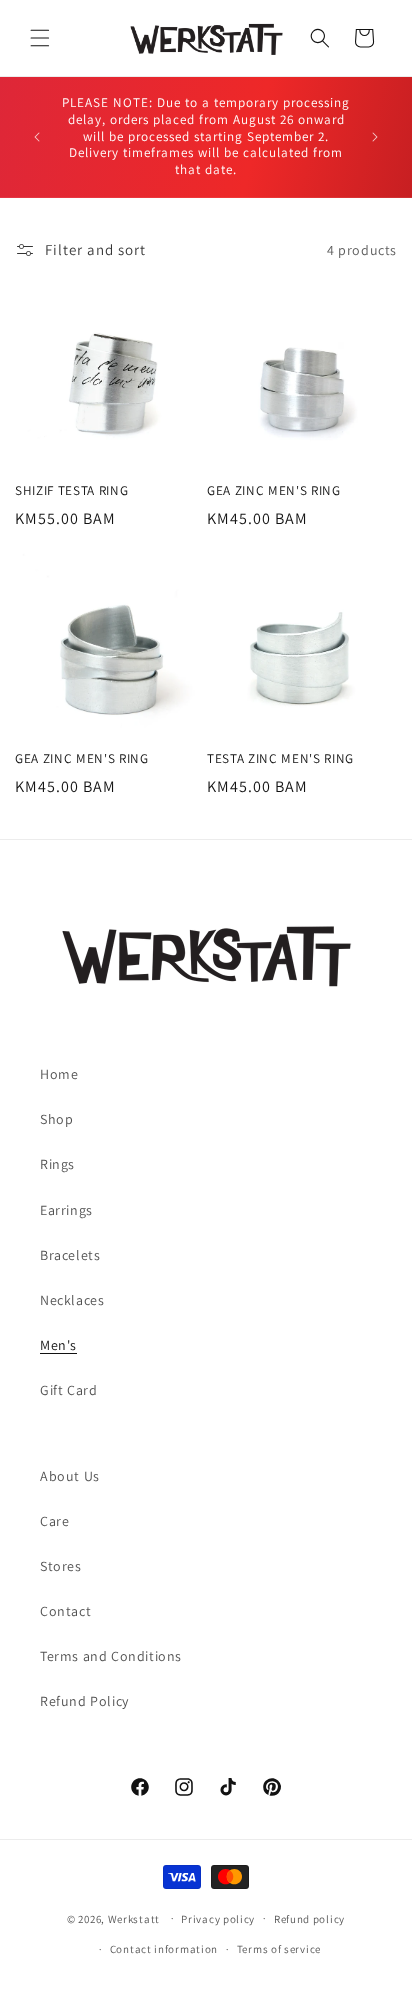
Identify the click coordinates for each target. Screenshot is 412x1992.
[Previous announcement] (37, 137)
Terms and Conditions (111, 1656)
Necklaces (72, 1300)
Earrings (66, 1210)
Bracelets (70, 1255)
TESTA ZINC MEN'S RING (280, 759)
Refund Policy (84, 1701)
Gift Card (68, 1390)
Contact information (164, 1949)
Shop (56, 1119)
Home (59, 1074)
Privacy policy (218, 1919)
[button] (40, 38)
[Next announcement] (375, 137)
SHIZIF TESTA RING (71, 491)
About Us (70, 1476)
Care (54, 1521)
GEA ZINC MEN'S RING (274, 491)
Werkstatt (134, 1918)
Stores (61, 1566)
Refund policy (309, 1919)
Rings (57, 1164)
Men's (58, 1345)
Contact (65, 1611)
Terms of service (279, 1949)
